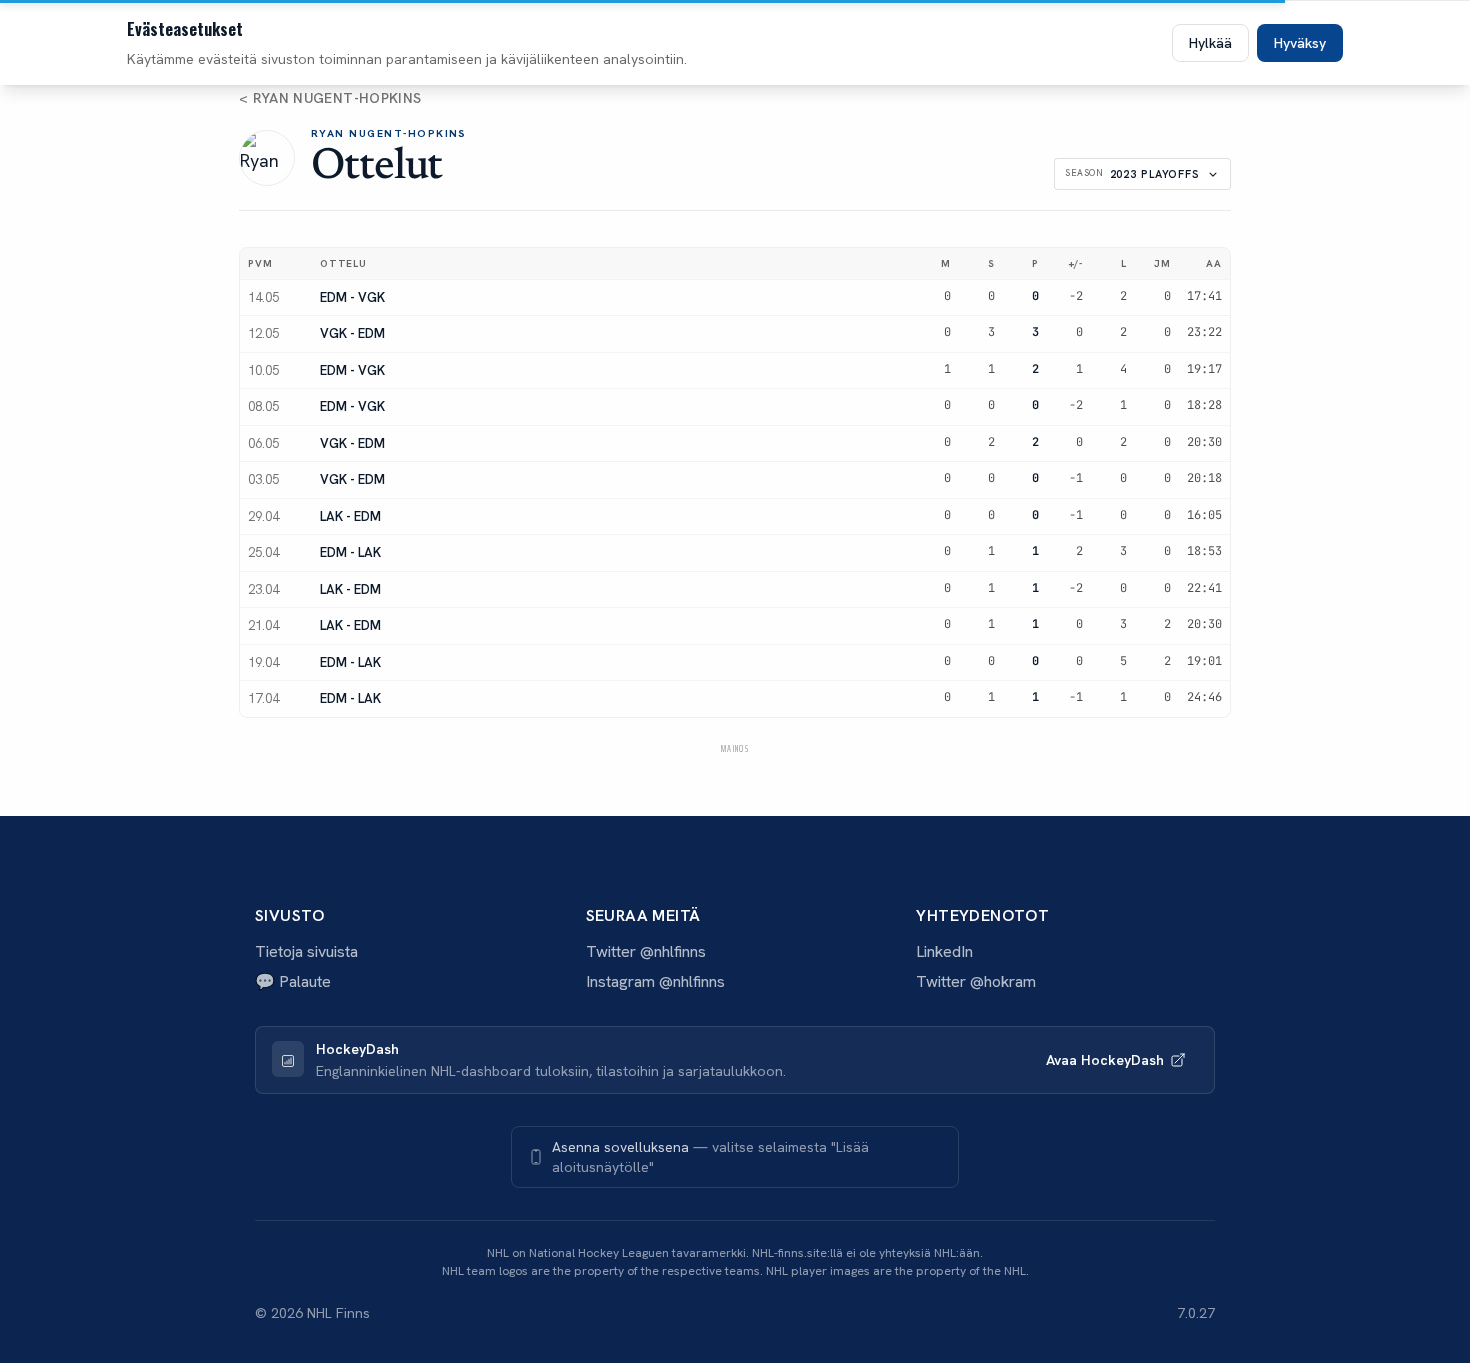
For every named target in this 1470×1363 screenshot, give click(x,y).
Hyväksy (1300, 43)
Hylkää (1210, 43)
